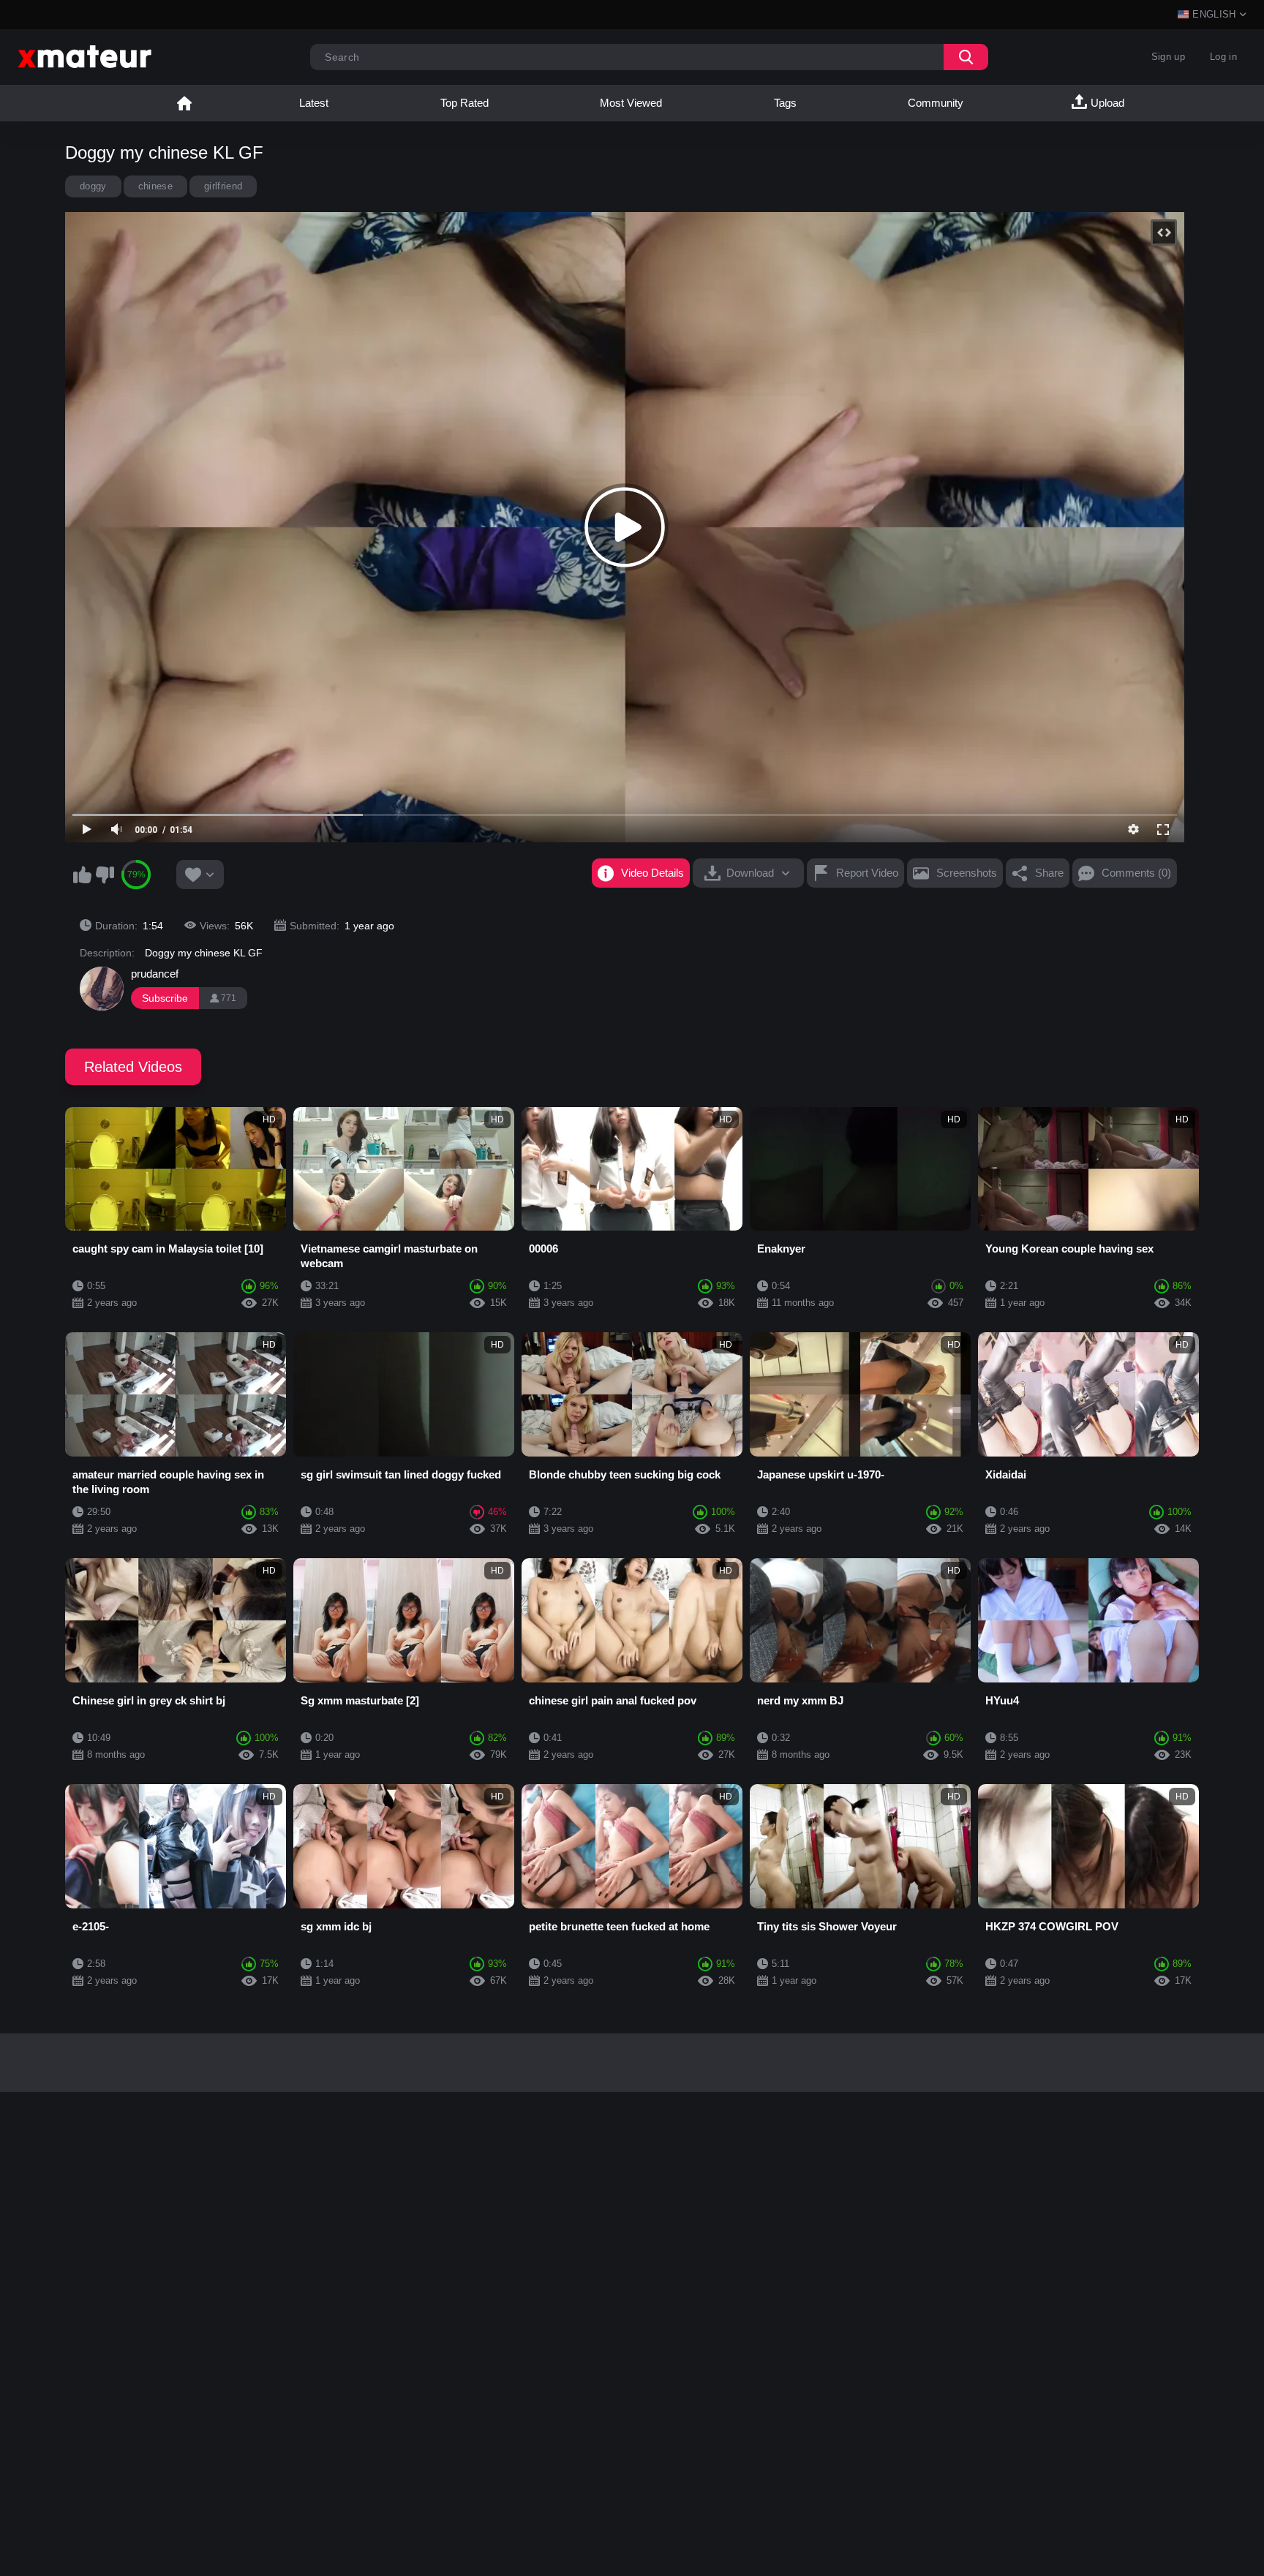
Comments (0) (1136, 873)
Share (1049, 873)
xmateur (184, 103)
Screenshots (967, 873)
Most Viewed (631, 103)
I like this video (82, 875)
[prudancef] (102, 989)
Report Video (867, 873)
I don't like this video (105, 875)
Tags (785, 103)
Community (936, 103)
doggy (93, 186)
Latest (314, 103)
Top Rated (464, 103)
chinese (155, 186)
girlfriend (223, 186)
